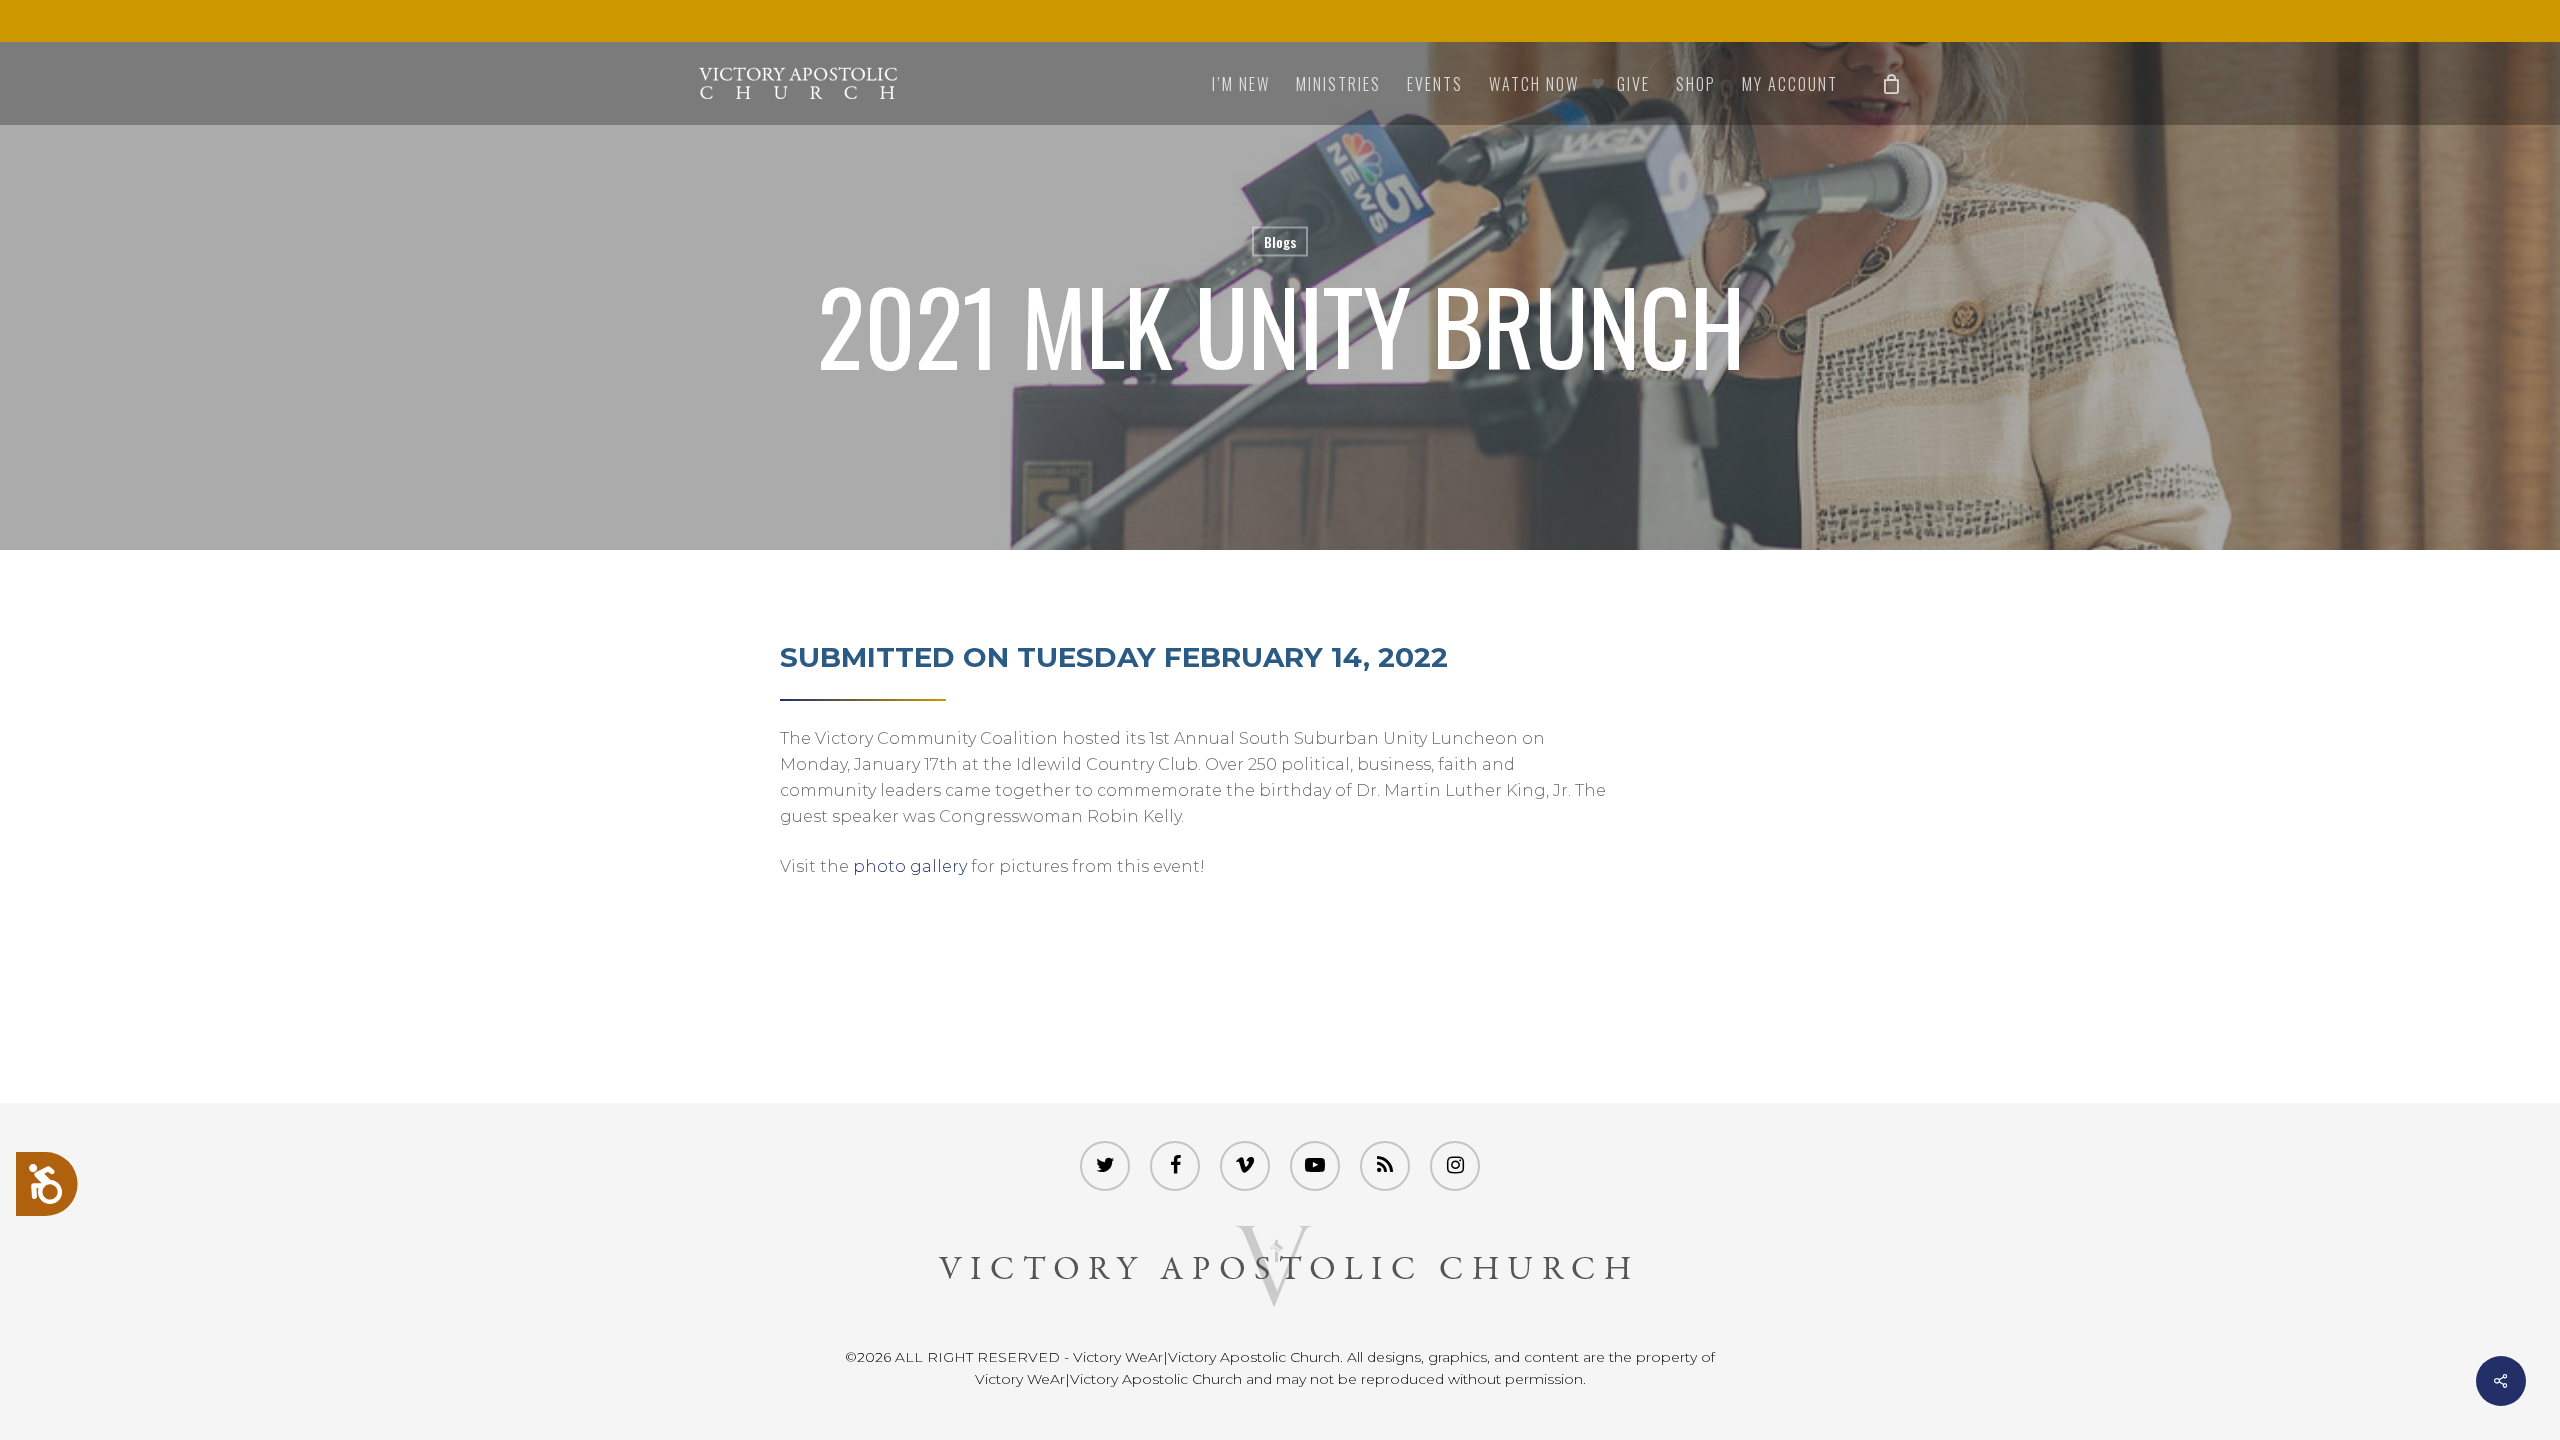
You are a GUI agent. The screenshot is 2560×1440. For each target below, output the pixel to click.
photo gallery (910, 866)
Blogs (1280, 241)
